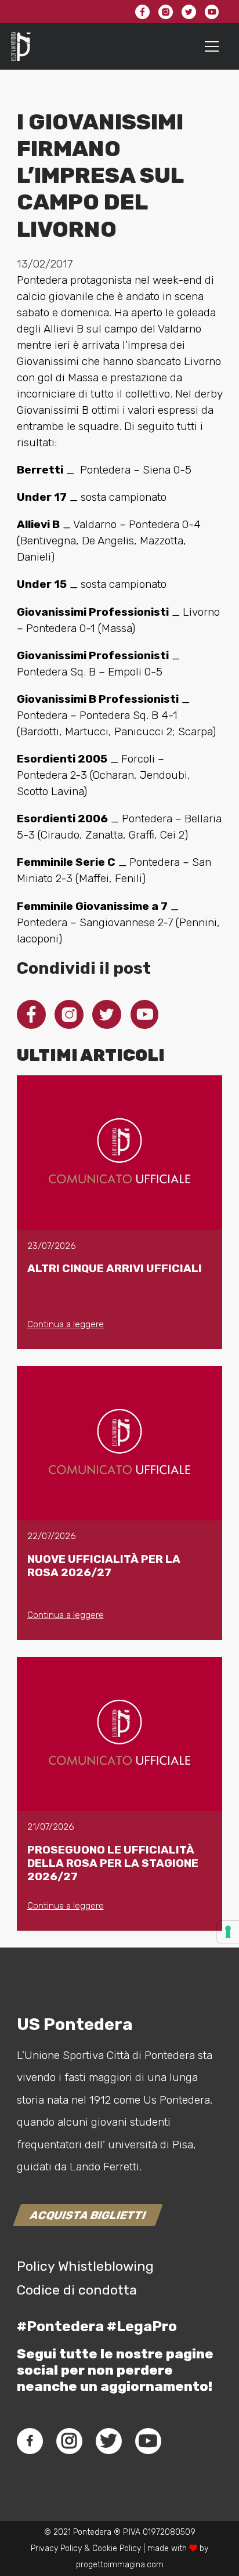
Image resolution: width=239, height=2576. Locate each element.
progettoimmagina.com (120, 2565)
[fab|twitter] (108, 2441)
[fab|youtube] (148, 2441)
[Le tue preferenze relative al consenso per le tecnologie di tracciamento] (228, 1932)
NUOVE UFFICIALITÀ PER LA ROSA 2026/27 (104, 1566)
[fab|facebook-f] (30, 2441)
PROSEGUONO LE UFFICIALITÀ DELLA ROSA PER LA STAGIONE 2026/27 (113, 1863)
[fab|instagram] (69, 2441)
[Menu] (212, 46)
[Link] (21, 46)
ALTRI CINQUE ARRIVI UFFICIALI (115, 1268)
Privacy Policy (56, 2548)
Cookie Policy (117, 2548)
